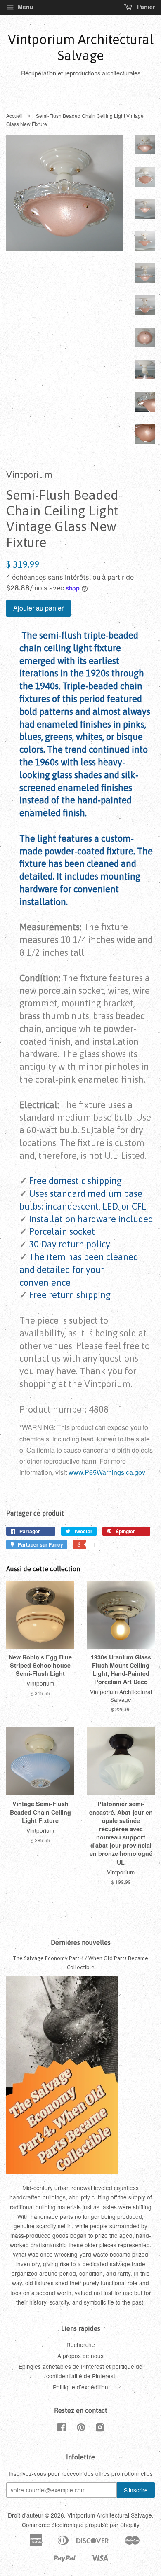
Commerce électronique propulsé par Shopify (81, 2525)
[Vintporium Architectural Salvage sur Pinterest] (81, 2429)
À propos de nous (80, 2356)
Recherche (81, 2344)
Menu (25, 7)
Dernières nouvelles (81, 1942)
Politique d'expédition (80, 2387)
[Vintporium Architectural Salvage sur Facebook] (62, 2429)
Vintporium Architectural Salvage (81, 47)
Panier (145, 7)
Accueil (14, 116)
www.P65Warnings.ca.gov (107, 1472)
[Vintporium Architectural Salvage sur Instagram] (100, 2429)
